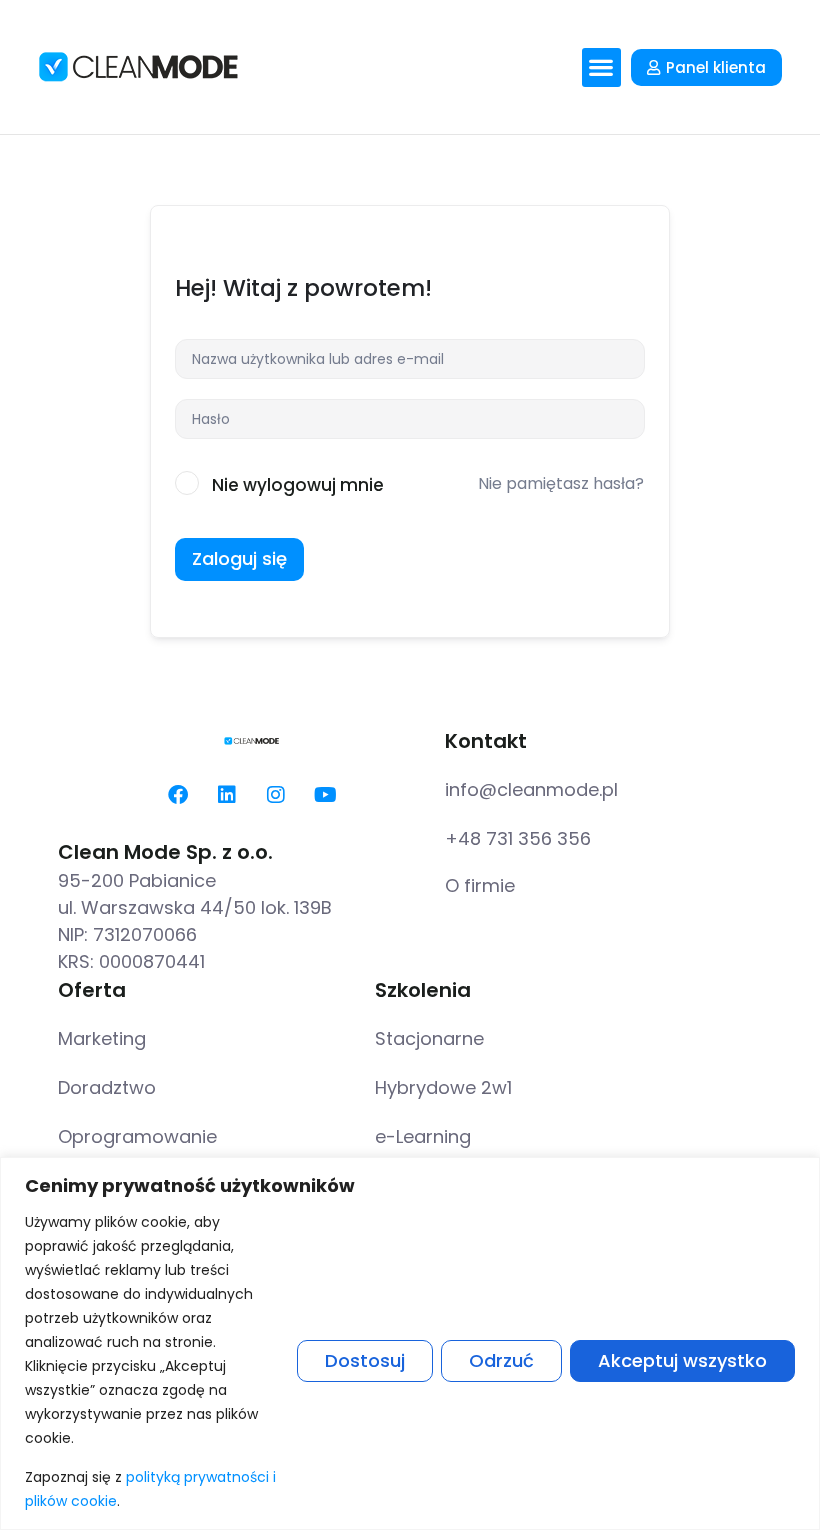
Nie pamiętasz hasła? (561, 483)
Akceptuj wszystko (682, 1360)
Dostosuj (365, 1360)
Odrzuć (501, 1360)
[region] (410, 1343)
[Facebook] (178, 795)
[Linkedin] (227, 795)
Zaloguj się (239, 558)
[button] (601, 67)
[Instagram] (276, 795)
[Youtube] (325, 795)
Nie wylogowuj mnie (298, 485)
